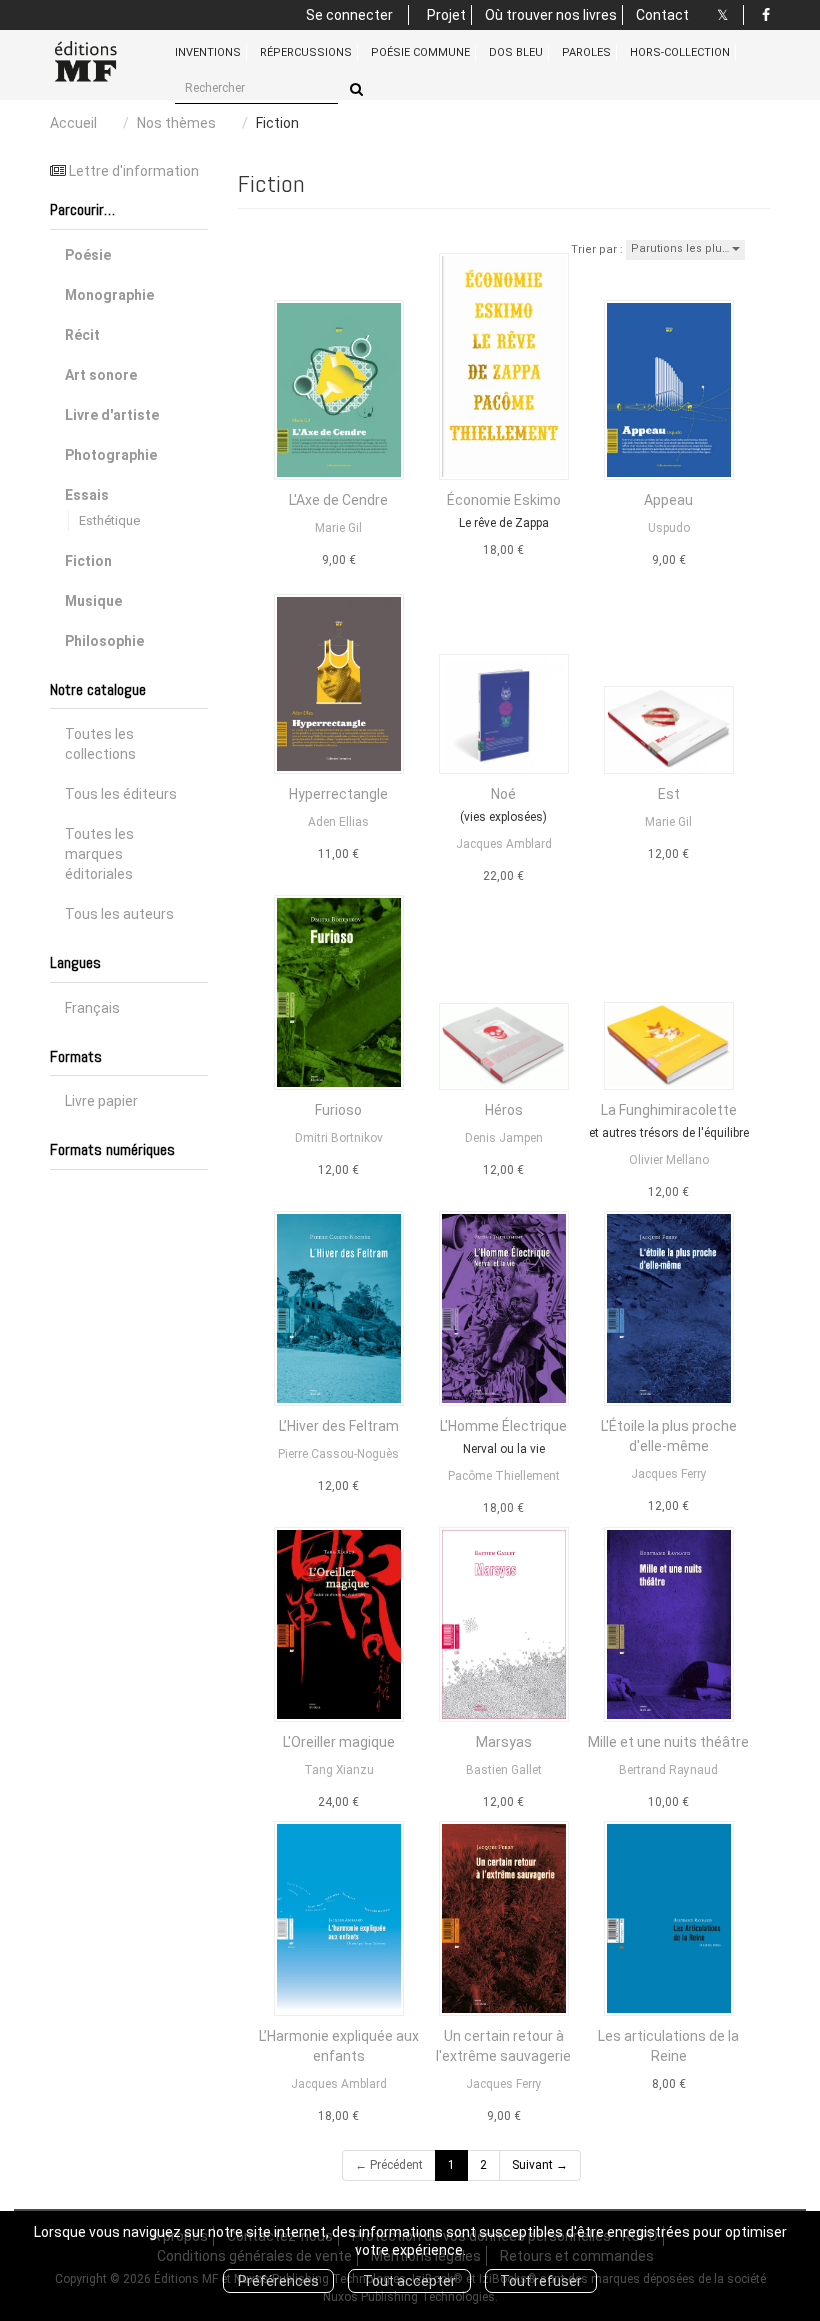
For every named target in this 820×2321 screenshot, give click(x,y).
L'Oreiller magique (339, 1742)
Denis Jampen (504, 1138)
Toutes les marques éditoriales (99, 854)
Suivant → (540, 2165)
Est (669, 794)
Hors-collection (680, 52)
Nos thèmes (176, 123)
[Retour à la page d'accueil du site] (97, 61)
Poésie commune (420, 52)
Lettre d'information (134, 171)
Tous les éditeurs (121, 794)
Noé (503, 794)
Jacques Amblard (504, 844)
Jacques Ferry (669, 1474)
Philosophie (104, 641)
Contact (662, 15)
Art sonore (101, 375)
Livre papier (101, 1101)
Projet (446, 15)
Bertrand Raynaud (668, 1770)
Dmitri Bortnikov (339, 1138)
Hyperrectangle (338, 794)
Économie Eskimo (504, 500)
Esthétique (109, 520)
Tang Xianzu (339, 1770)
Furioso (338, 1110)
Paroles (586, 52)
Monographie (109, 295)
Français (92, 1008)
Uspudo (669, 528)
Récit (82, 335)
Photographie (111, 455)
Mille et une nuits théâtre (668, 1742)
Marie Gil (338, 528)
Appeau (668, 500)
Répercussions (306, 52)
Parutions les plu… (681, 248)
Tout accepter (409, 2281)
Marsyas (504, 1742)
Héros (504, 1110)
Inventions (208, 52)
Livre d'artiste (112, 415)
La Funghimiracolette (669, 1110)
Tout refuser (541, 2281)
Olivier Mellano (669, 1160)
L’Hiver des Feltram (339, 1426)
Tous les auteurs (119, 914)
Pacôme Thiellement (504, 1476)
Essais (87, 495)
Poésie (88, 255)
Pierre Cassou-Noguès (338, 1454)
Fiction (88, 561)
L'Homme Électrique (503, 1426)
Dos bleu (516, 52)
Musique (93, 601)
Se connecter (349, 15)
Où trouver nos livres (551, 15)
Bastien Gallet (504, 1770)
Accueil (73, 123)
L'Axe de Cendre (338, 500)
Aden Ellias (338, 822)
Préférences (278, 2281)
